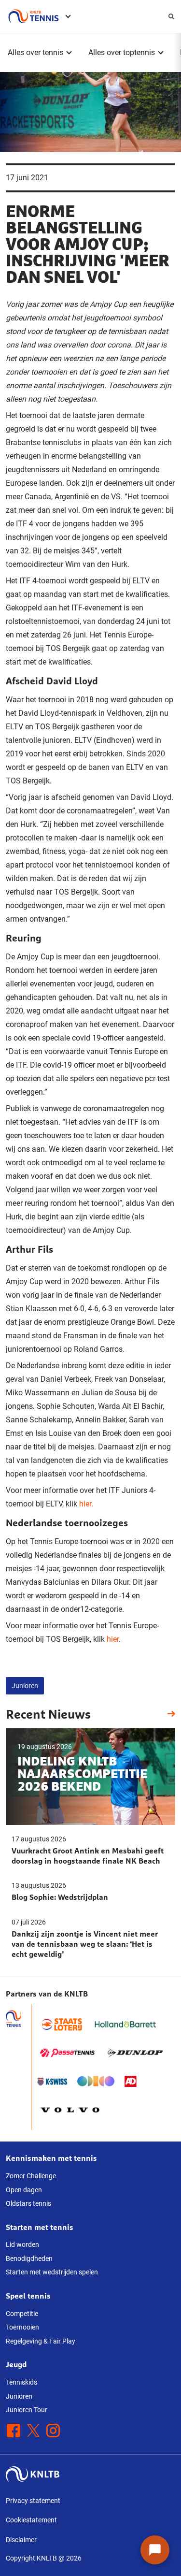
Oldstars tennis (28, 2203)
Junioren (25, 1686)
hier (113, 1639)
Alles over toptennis (122, 52)
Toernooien (22, 2327)
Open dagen (24, 2190)
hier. (86, 1504)
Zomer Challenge (31, 2176)
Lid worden (22, 2244)
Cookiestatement (31, 2520)
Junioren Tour (27, 2410)
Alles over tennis (35, 52)
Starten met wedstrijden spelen (52, 2272)
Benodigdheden (29, 2258)
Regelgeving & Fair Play (41, 2341)
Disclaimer (21, 2540)
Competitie (22, 2314)
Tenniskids (21, 2382)
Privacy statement (33, 2501)
